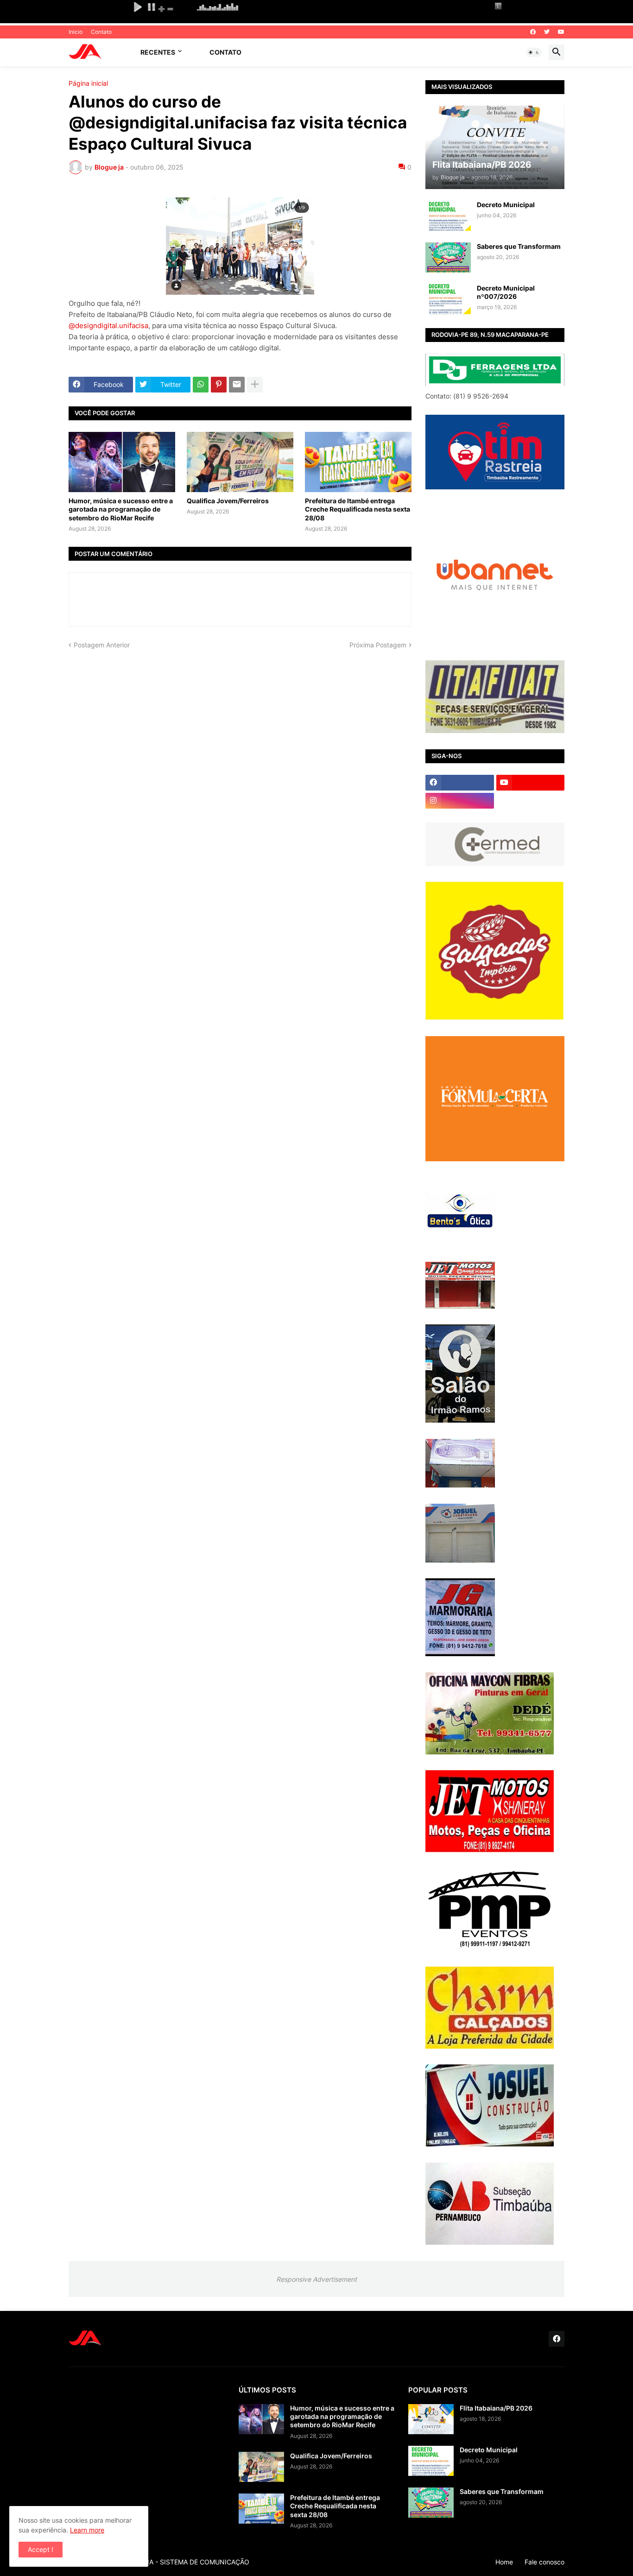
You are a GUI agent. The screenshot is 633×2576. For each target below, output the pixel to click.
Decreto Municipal (506, 205)
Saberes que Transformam (519, 246)
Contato (101, 32)
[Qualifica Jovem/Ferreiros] (240, 462)
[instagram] (460, 801)
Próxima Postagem (378, 645)
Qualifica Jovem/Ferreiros (228, 501)
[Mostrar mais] (255, 385)
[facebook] (533, 32)
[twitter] (547, 32)
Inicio (76, 32)
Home (504, 2562)
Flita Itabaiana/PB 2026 (496, 2408)
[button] (534, 52)
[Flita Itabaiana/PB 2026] (431, 2419)
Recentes (158, 52)
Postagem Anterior (102, 645)
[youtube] (561, 32)
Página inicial (88, 83)
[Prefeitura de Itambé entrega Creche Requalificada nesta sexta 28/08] (358, 462)
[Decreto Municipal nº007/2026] (448, 299)
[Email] (237, 385)
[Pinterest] (219, 385)
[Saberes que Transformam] (448, 257)
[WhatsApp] (201, 385)
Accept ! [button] (41, 2549)
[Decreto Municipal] (448, 216)
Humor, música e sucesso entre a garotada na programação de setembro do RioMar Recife (121, 509)
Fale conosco (544, 2562)
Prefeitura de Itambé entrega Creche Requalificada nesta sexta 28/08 (358, 509)
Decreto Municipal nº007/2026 (506, 292)
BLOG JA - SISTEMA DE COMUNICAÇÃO (188, 2562)
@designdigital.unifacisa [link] (108, 326)
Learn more (87, 2530)
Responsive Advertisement (316, 2279)
